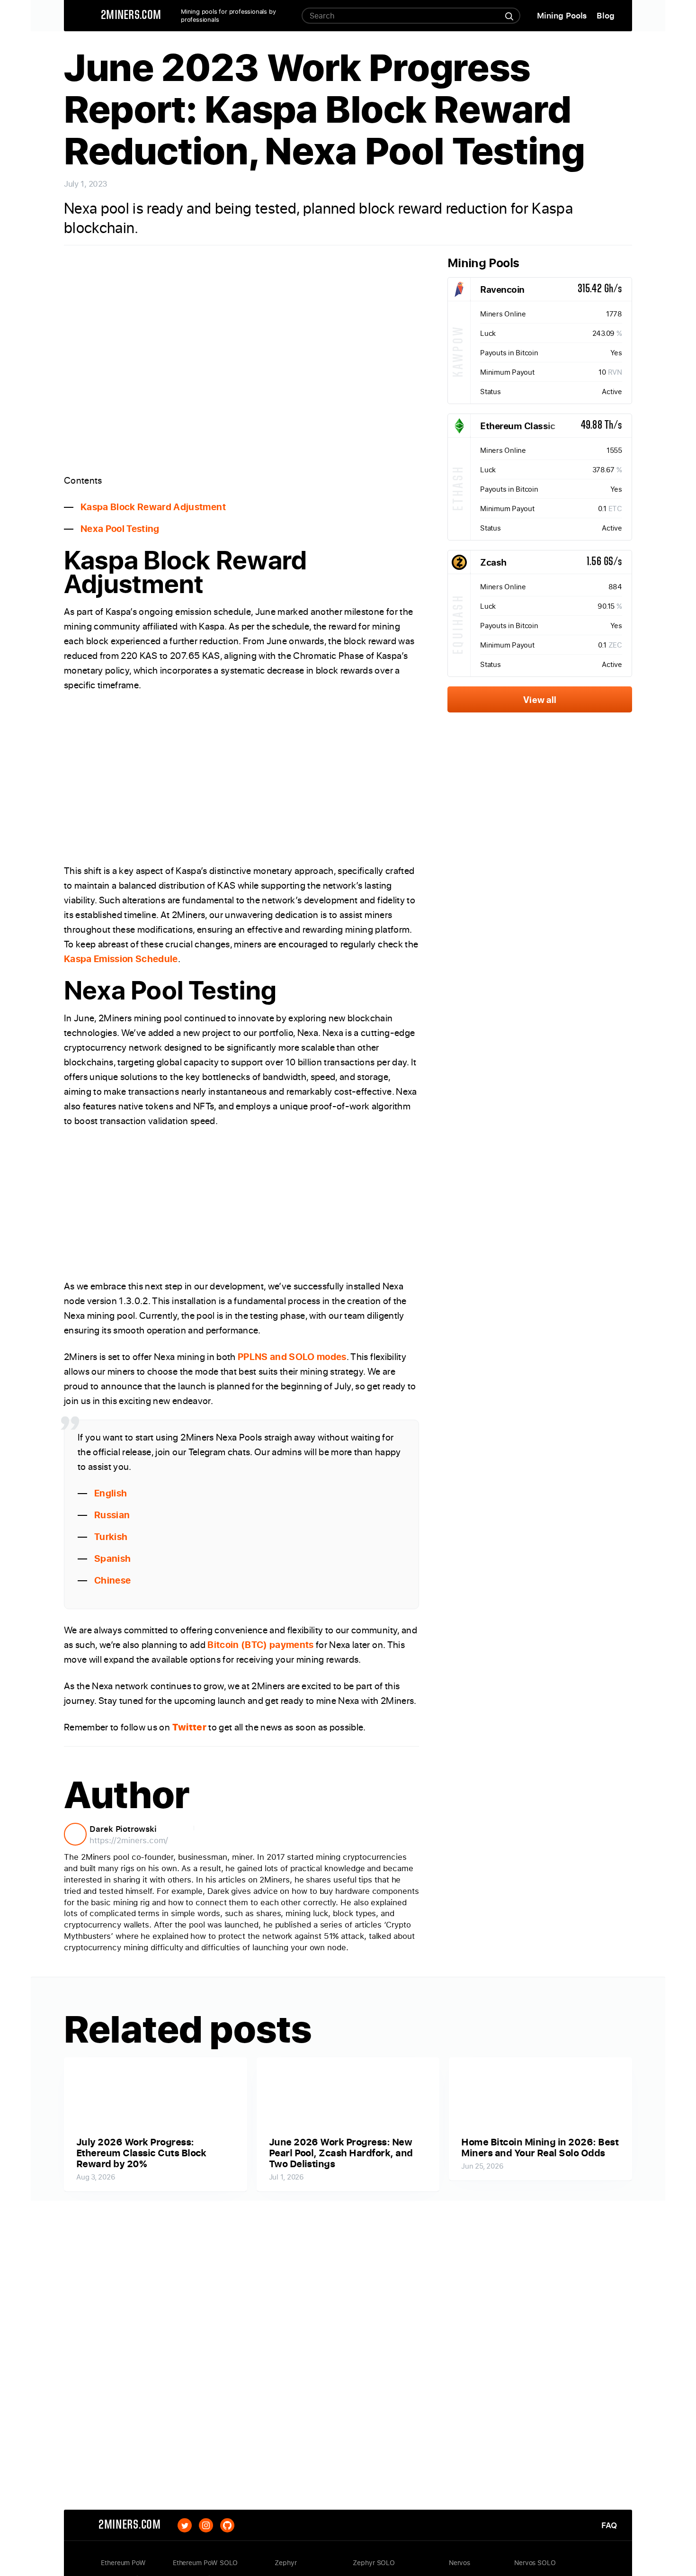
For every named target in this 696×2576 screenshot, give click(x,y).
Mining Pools (562, 15)
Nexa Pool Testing (120, 528)
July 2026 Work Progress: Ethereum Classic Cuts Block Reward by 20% (141, 2153)
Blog (606, 15)
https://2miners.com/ (129, 1840)
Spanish (112, 1558)
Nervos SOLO (535, 2563)
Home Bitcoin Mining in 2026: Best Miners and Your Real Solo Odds (540, 2147)
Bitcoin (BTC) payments (260, 1644)
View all (540, 699)
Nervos (460, 2563)
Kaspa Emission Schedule (121, 959)
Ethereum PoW (123, 2563)
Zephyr (286, 2563)
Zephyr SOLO (374, 2563)
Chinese (112, 1580)
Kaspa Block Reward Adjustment (153, 507)
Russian (112, 1515)
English (111, 1493)
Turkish (111, 1536)
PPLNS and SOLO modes (292, 1356)
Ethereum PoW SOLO (205, 2563)
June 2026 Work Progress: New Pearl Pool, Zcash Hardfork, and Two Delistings (341, 2153)
